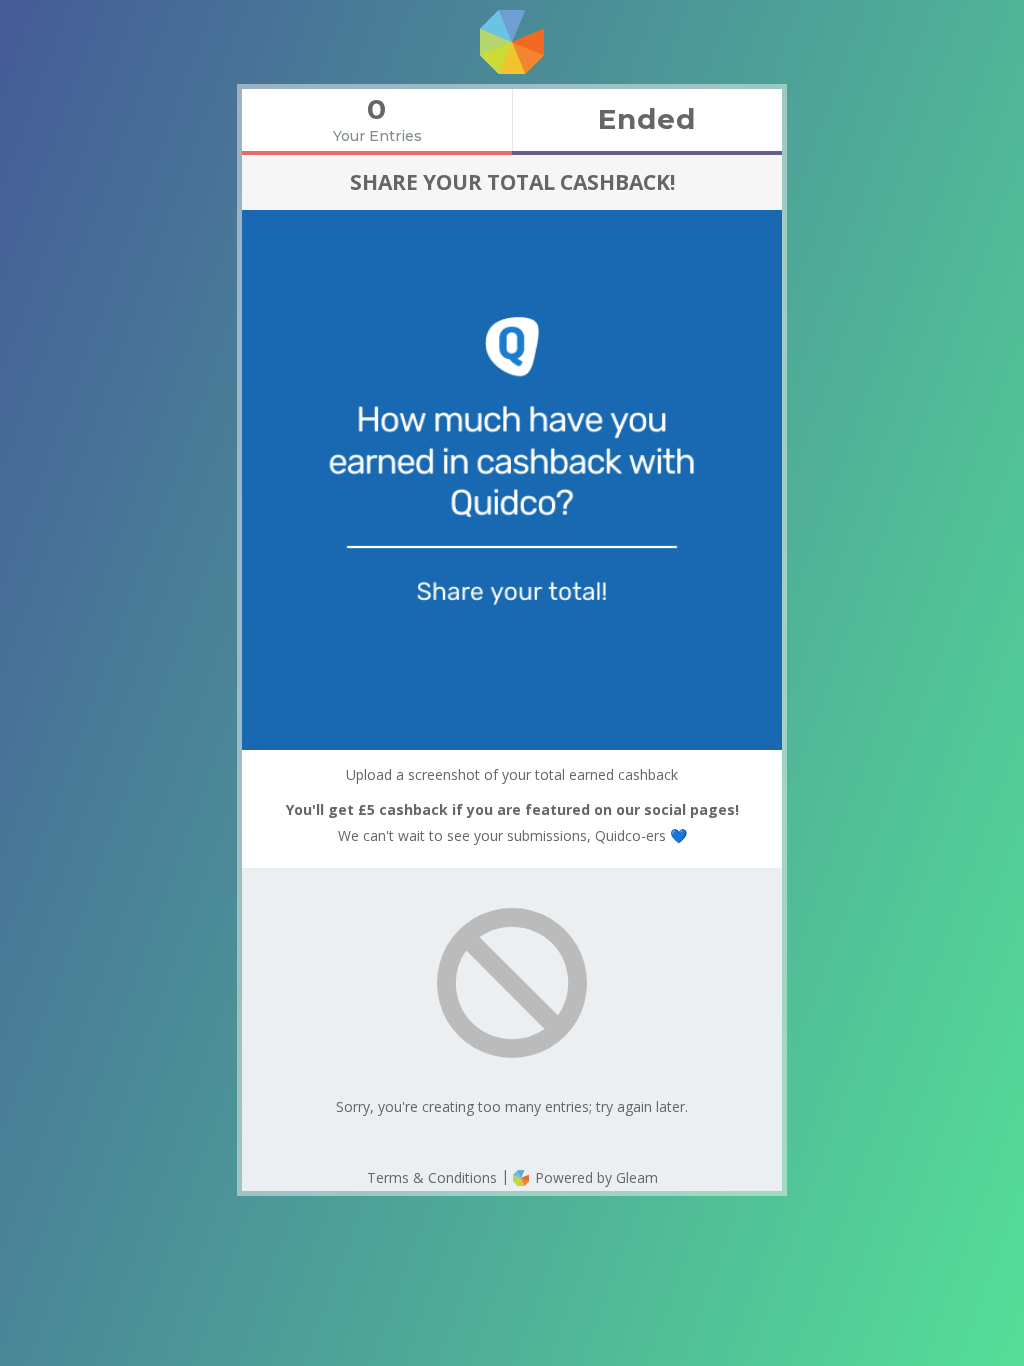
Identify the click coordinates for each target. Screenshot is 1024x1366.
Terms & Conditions (432, 1177)
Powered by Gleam (594, 1177)
